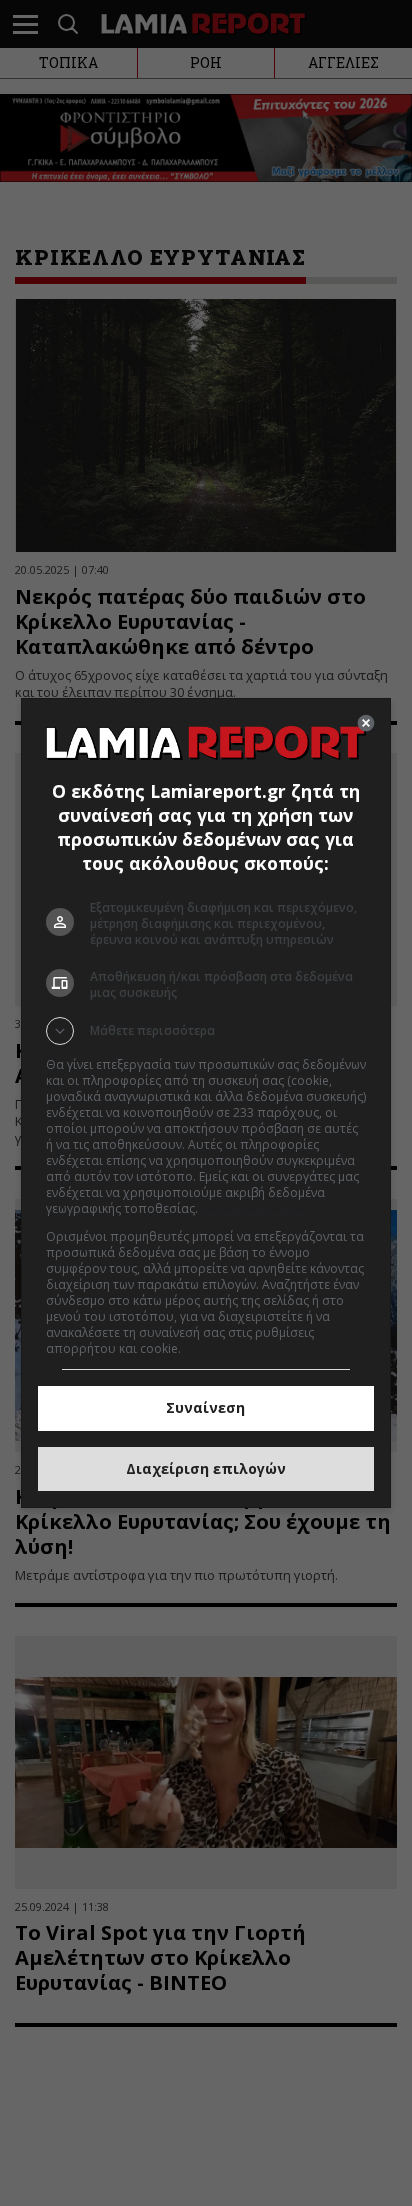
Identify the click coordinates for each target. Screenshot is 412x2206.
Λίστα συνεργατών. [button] (256, 1208)
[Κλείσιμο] (366, 723)
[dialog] (206, 1103)
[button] (206, 1031)
